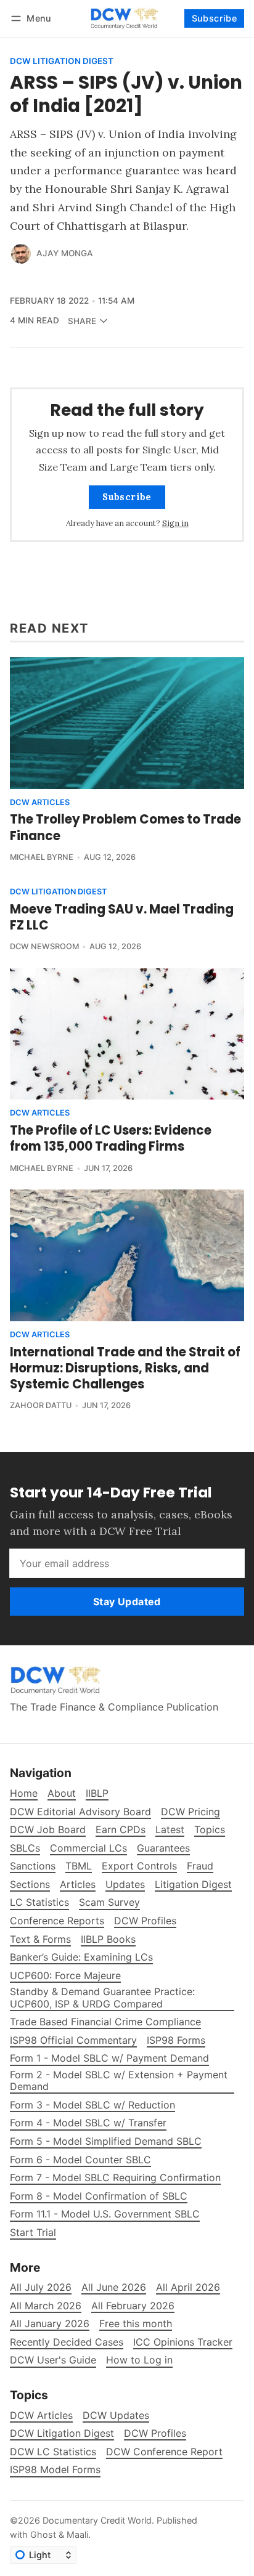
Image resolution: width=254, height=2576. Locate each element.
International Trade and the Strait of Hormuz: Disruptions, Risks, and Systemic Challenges (125, 1368)
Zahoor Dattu (41, 1405)
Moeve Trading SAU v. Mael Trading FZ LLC (122, 917)
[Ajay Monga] (21, 254)
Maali (77, 2534)
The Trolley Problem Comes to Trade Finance (125, 827)
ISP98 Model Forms (55, 2470)
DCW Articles (40, 803)
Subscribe (215, 18)
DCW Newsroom (44, 946)
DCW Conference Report (164, 2452)
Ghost (43, 2534)
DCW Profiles (155, 2433)
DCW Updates (116, 2416)
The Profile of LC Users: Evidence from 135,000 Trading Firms (111, 1138)
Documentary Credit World (97, 2520)
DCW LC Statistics (53, 2452)
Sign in (175, 523)
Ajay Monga (65, 253)
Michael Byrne (42, 857)
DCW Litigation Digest (62, 62)
